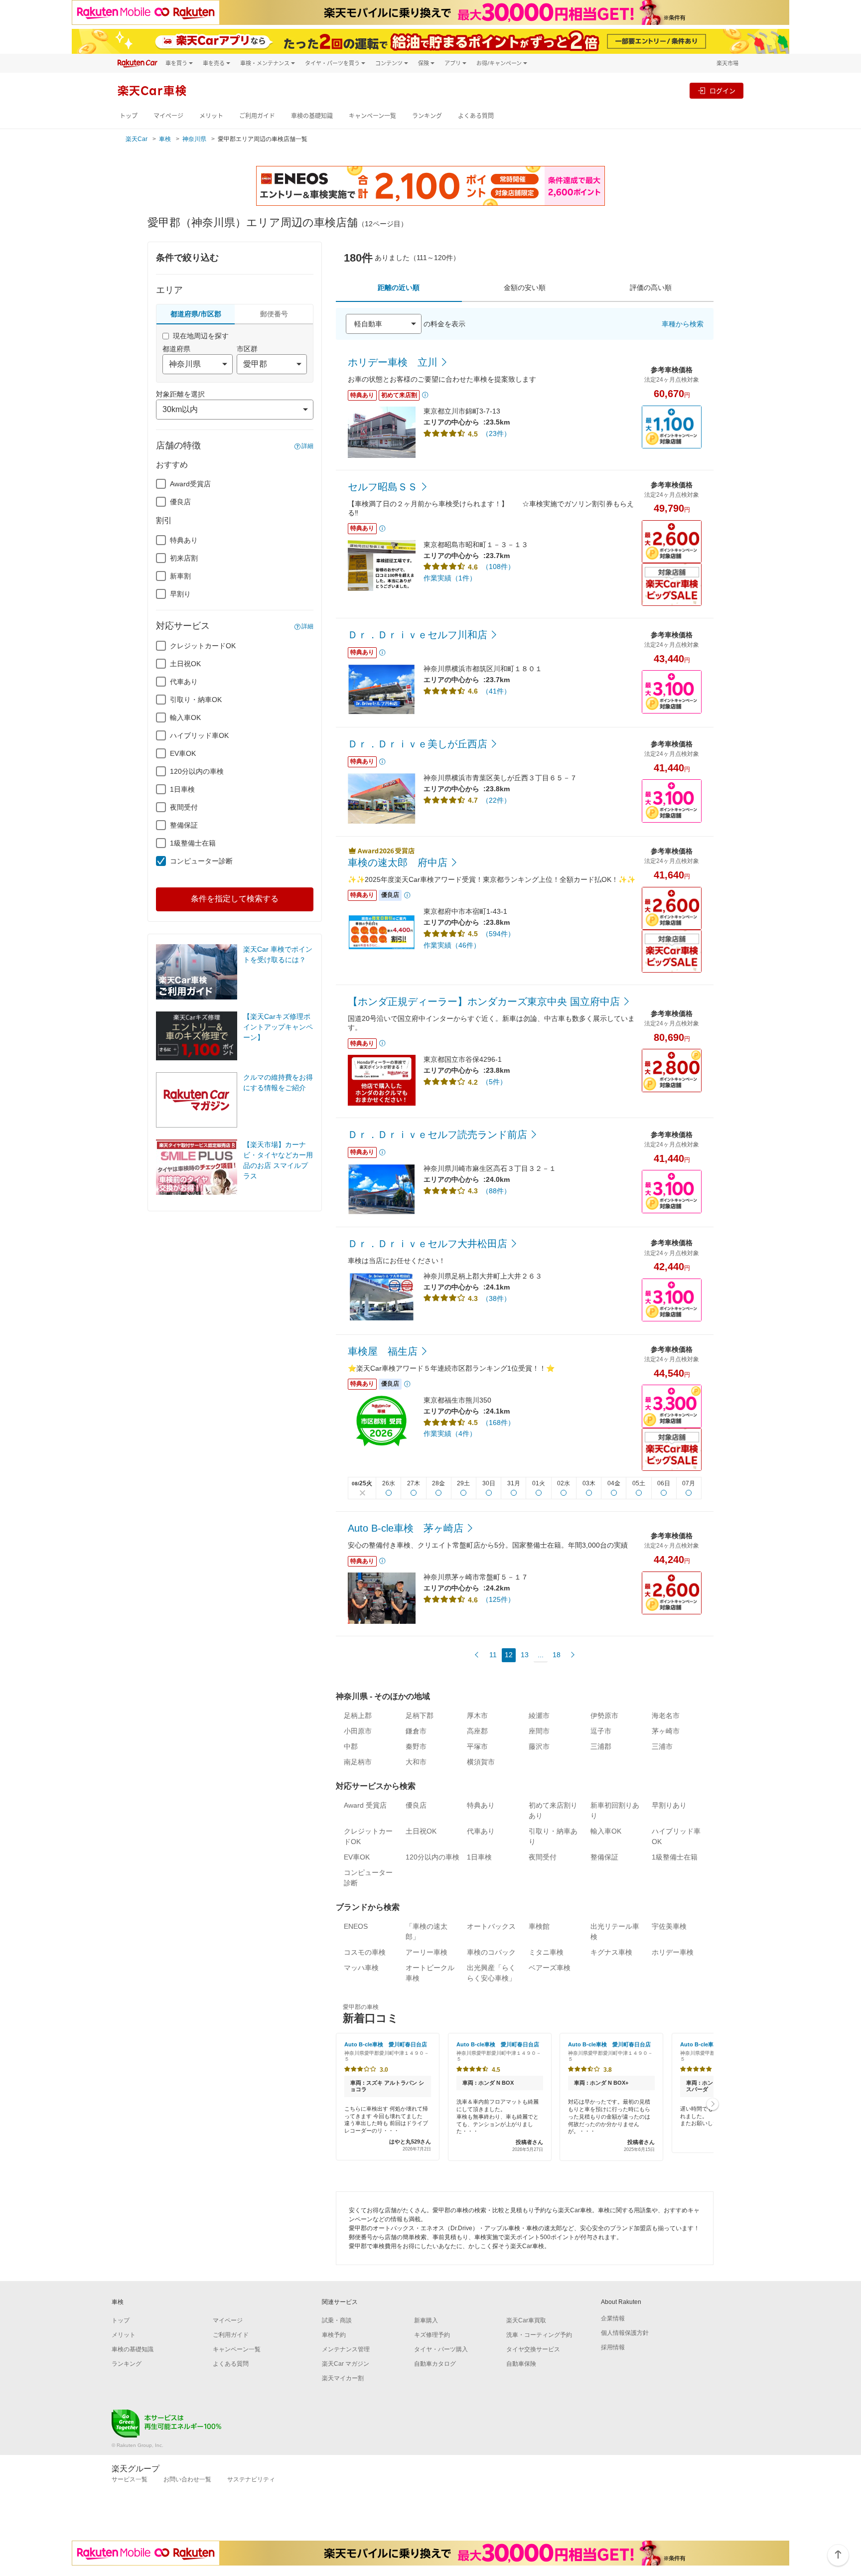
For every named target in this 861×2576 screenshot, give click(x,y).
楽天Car (137, 139)
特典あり (184, 540)
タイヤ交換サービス (533, 2349)
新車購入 (426, 2320)
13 (525, 1655)
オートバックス (491, 1926)
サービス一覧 (130, 2479)
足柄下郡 (420, 1716)
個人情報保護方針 (625, 2333)
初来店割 (184, 558)
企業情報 (613, 2318)
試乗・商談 (337, 2320)
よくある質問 (476, 116)
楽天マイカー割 (343, 2378)
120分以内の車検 (197, 771)
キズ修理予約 (432, 2335)
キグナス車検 (611, 1952)
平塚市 (477, 1746)
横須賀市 (481, 1762)
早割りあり (669, 1805)
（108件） (498, 567)
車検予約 (334, 2335)
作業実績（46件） (452, 945)
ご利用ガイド (257, 116)
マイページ (168, 116)
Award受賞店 (190, 484)
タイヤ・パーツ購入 (441, 2349)
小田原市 (358, 1731)
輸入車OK (185, 717)
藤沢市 (539, 1746)
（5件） (494, 1082)
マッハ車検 (361, 1968)
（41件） (496, 691)
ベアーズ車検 (550, 1968)
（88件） (496, 1191)
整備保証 (184, 825)
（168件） (498, 1423)
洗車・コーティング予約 (539, 2335)
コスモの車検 (365, 1952)
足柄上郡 (358, 1716)
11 (493, 1655)
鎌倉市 (416, 1731)
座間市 (539, 1731)
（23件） (496, 433)
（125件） (498, 1599)
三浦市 (662, 1746)
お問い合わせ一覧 (187, 2479)
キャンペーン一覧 (372, 116)
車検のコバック (491, 1952)
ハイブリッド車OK (199, 735)
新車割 (180, 576)
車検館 (539, 1926)
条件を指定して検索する (235, 899)
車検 (165, 139)
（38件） (496, 1298)
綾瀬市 (539, 1716)
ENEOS (356, 1926)
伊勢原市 (604, 1716)
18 (557, 1655)
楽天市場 (727, 63)
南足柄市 (358, 1762)
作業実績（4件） (450, 1433)
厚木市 (477, 1716)
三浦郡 (601, 1746)
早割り (180, 594)
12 (509, 1655)
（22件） (496, 800)
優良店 (180, 502)
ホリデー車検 (673, 1952)
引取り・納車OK (196, 700)
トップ (129, 116)
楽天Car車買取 (526, 2320)
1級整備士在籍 (193, 843)
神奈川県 (194, 139)
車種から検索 (683, 324)
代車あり (184, 682)
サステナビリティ (251, 2479)
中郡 (351, 1746)
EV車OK (183, 753)
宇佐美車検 (669, 1926)
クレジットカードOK (203, 646)
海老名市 (666, 1716)
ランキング (427, 116)
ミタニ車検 (546, 1952)
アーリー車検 (427, 1952)
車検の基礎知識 (312, 116)
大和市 (416, 1762)
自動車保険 (521, 2364)
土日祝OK (185, 664)
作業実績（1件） (450, 578)
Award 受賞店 (365, 1805)
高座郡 (477, 1731)
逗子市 (601, 1731)
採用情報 (613, 2347)
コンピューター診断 (201, 861)
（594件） (498, 934)
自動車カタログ (435, 2364)
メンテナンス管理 (346, 2349)
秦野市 (416, 1746)
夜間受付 (184, 807)
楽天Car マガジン (346, 2364)
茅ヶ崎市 (666, 1731)
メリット (211, 116)
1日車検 (182, 789)
